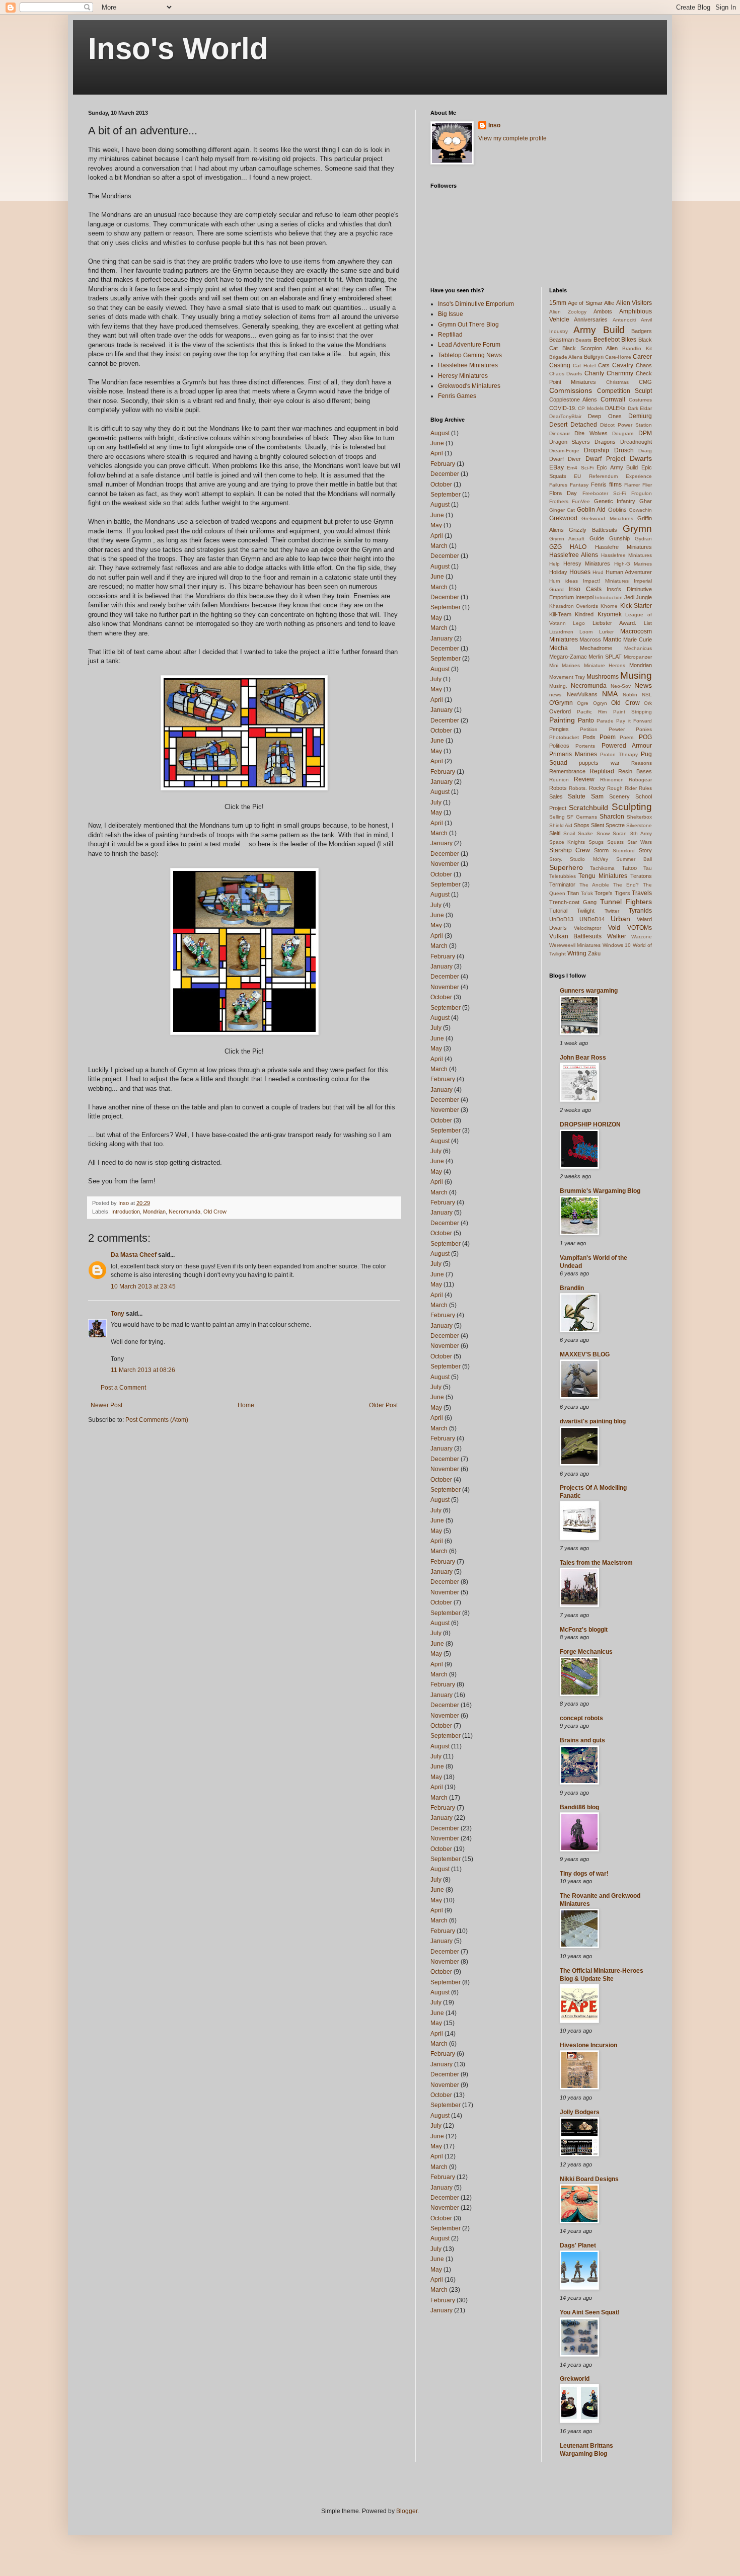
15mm (558, 303)
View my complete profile (512, 138)
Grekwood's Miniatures (469, 386)
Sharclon (612, 817)
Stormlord (624, 851)
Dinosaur (560, 433)
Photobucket (564, 737)
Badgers (642, 331)
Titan (573, 893)
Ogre (583, 703)
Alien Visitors (634, 303)
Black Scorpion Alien (590, 348)
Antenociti (624, 320)
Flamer (632, 485)
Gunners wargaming (589, 991)
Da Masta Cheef (134, 1255)
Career (642, 357)
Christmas (617, 382)
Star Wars (640, 842)
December (445, 474)
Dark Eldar (640, 408)
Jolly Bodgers (580, 2112)
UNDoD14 (592, 919)
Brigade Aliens (566, 357)
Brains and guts (582, 1740)
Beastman (562, 340)
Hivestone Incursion (588, 2045)
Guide (597, 538)
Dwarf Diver (565, 459)
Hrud (598, 572)
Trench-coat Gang (573, 902)
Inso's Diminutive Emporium (476, 304)
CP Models (591, 408)
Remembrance (567, 771)
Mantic (612, 639)
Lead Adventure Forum (469, 345)
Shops (582, 825)
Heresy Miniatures (463, 376)
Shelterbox (639, 817)
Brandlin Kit (637, 348)
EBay (557, 467)
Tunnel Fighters (626, 902)
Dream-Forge (564, 451)
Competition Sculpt (624, 391)
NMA (610, 694)
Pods (589, 737)
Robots (558, 788)
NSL (647, 695)
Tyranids (640, 911)
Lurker (606, 632)
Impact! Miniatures (606, 581)
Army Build (599, 330)
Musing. (558, 686)
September (446, 495)
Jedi (629, 597)
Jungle (644, 597)
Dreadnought (636, 442)
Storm (601, 850)
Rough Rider (622, 788)
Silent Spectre (608, 825)
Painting (562, 720)
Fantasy (579, 485)
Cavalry (623, 365)
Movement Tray (567, 677)
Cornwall (613, 399)
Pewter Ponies (630, 729)
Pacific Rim (592, 712)
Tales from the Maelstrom (596, 1563)
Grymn (637, 529)
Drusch (624, 450)
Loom (586, 632)
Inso (494, 125)
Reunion (559, 780)
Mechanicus (638, 648)
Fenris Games (457, 396)
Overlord (560, 711)
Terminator (562, 884)
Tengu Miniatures (603, 876)
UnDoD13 (561, 919)
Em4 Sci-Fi (580, 468)
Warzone (642, 937)
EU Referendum (596, 476)
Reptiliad (450, 335)
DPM (645, 433)
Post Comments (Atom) (157, 1420)
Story (645, 850)
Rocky (597, 788)
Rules (645, 788)
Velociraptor (587, 928)
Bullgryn (594, 357)
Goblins (617, 510)
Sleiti (555, 833)
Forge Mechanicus (586, 1652)
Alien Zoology (568, 312)
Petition (589, 729)
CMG (645, 382)
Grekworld (575, 2379)
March (439, 546)
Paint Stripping (633, 712)
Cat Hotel (584, 366)
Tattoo (629, 868)
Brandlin (572, 1288)
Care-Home (618, 357)
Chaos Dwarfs (566, 374)
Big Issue (451, 314)
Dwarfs (641, 458)
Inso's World (178, 49)
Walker (617, 936)
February (443, 464)
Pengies (559, 729)
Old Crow (215, 1212)
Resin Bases (635, 771)
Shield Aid (561, 825)
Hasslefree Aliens (574, 555)
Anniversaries (591, 319)
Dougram (623, 433)
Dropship (597, 450)
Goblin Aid (591, 510)
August (440, 433)
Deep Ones (605, 416)
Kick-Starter (636, 606)
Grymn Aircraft (567, 539)
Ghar (646, 501)
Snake (585, 833)
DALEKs (615, 408)
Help (554, 564)
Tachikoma (602, 868)
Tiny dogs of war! (584, 1874)
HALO (578, 547)
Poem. (627, 737)
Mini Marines (565, 665)
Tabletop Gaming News (470, 355)
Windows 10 (617, 945)
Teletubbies (563, 876)
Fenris (599, 485)
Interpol (584, 597)
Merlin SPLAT (605, 657)
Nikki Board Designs (589, 2179)
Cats (604, 365)
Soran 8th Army (632, 833)
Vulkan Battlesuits (576, 936)
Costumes (640, 400)
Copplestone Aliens (573, 399)
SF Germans (582, 817)
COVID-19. (563, 408)
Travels (642, 893)
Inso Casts (585, 589)
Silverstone (639, 825)
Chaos (644, 365)
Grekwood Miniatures (607, 518)
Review (584, 779)
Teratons (641, 876)
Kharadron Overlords (574, 606)
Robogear (640, 780)
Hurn (555, 581)
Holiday (558, 572)
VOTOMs (640, 928)
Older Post (383, 1405)
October (441, 485)
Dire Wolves (591, 433)
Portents (585, 746)
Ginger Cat (562, 510)
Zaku (594, 953)
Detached (584, 425)
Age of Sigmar (585, 303)
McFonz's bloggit (584, 1630)
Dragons (605, 442)
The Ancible (594, 885)
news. (556, 695)
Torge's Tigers (612, 893)
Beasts (583, 340)
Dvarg (645, 451)
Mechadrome (596, 648)
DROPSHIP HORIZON (590, 1124)
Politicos (559, 746)
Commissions (571, 390)
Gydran (643, 539)
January (441, 638)
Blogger (407, 2511)
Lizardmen (561, 632)
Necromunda (184, 1212)
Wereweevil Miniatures (575, 945)
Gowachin (640, 510)
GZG (556, 547)
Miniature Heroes (605, 665)
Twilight (586, 911)
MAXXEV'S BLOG (585, 1354)
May (436, 525)
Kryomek (610, 614)
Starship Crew (570, 850)
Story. (556, 859)
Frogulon (642, 493)
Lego (579, 623)
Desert (558, 425)
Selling (557, 817)
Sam (597, 796)
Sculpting (632, 807)
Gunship (619, 538)
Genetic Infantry (615, 501)
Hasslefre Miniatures (624, 547)
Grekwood (563, 518)
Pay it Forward (634, 721)
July (436, 679)
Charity (594, 373)
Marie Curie (638, 639)
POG (645, 737)
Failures (558, 485)
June (437, 443)
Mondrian (154, 1212)
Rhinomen (612, 780)
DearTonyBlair (565, 416)
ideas (572, 581)
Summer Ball (634, 859)
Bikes (629, 340)
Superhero (566, 867)
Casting (560, 365)
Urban (620, 919)
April (437, 453)
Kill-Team (560, 614)
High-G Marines (633, 564)
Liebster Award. (614, 623)
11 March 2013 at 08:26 (143, 1370)
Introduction (126, 1212)
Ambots (603, 311)
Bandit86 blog (579, 1807)
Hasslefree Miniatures (468, 365)
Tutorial (558, 911)
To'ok (587, 893)
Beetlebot (607, 340)
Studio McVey (589, 859)
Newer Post (106, 1405)
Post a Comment (123, 1388)
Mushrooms (603, 677)
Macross (590, 639)
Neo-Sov (621, 686)
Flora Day (563, 493)
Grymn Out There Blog (468, 325)
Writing (577, 953)
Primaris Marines (573, 754)
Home (246, 1405)
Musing (636, 675)
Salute (577, 796)
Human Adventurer (629, 572)
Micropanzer (638, 657)
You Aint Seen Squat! (590, 2312)
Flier (647, 485)
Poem (608, 737)
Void (614, 928)
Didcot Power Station (626, 425)
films (615, 485)
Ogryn (600, 703)
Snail (569, 833)
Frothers (559, 501)
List (648, 623)
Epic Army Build (617, 467)
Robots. (578, 788)
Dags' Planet (578, 2245)
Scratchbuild (588, 808)
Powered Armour (627, 746)
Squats (615, 842)
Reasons (642, 763)
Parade (605, 721)
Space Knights (567, 842)
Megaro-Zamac (568, 657)
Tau (648, 868)
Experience (639, 476)
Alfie (609, 303)
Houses (580, 572)
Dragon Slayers (570, 442)
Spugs (596, 842)
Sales (556, 796)
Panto (586, 720)
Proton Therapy (619, 754)
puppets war (599, 763)
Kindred (584, 614)
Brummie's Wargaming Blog (600, 1191)
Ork (648, 703)
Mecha (559, 648)
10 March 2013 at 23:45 (143, 1286)
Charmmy (620, 373)
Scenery (619, 796)
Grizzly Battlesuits (593, 530)
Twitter (612, 911)
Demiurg (640, 416)
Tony (118, 1314)
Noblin (630, 695)
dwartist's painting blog (593, 1421)
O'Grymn (561, 703)
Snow (603, 833)
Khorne (609, 606)
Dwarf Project (605, 459)
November (445, 864)
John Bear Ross (583, 1058)
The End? (626, 885)
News (643, 685)
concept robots (581, 1718)
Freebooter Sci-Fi (604, 493)
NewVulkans (582, 694)
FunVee (581, 501)
